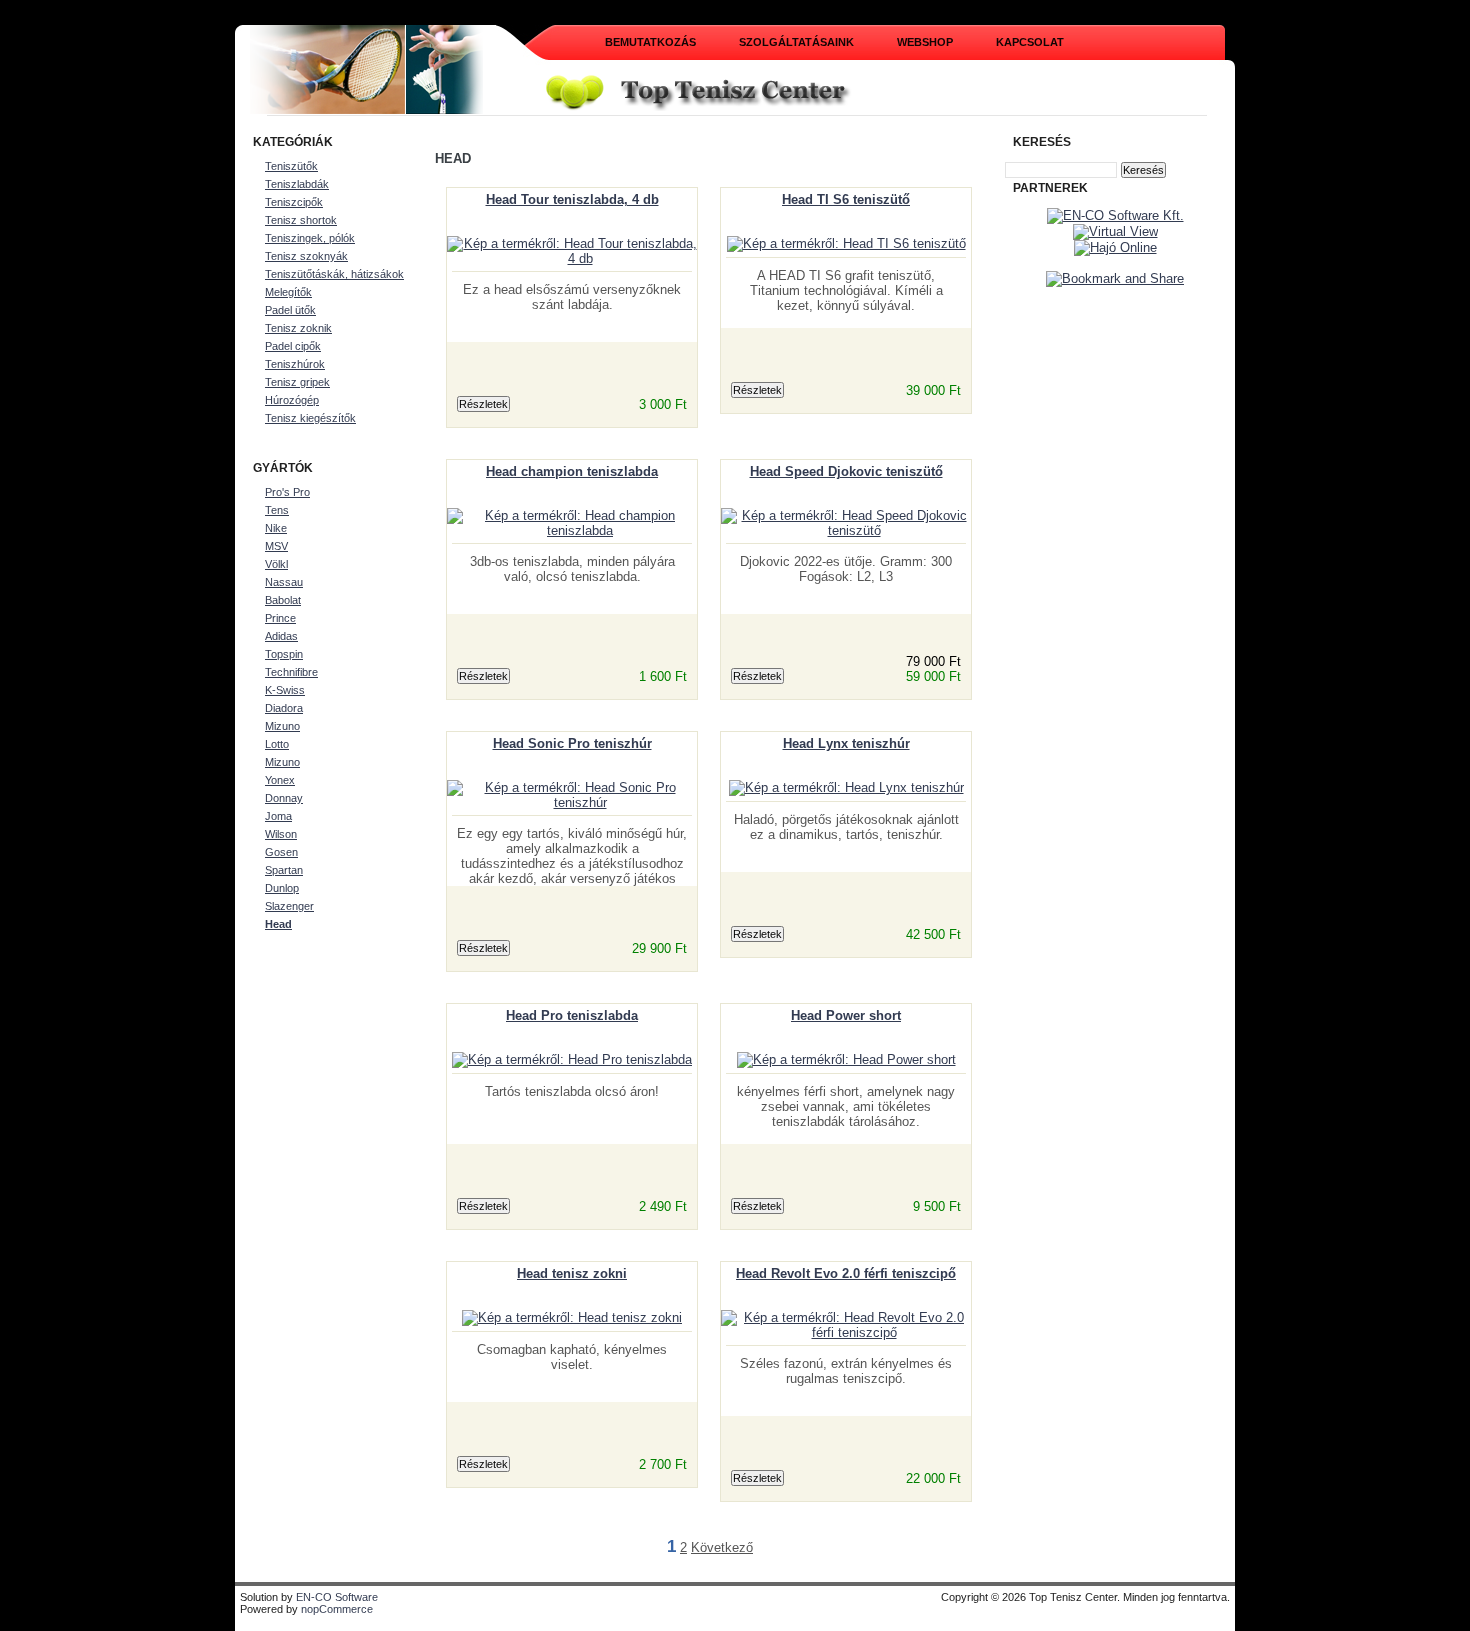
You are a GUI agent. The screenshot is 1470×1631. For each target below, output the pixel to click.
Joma (278, 816)
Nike (276, 528)
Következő (722, 1547)
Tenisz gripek (297, 382)
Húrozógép (292, 400)
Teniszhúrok (295, 364)
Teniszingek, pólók (310, 238)
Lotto (277, 744)
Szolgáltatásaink (796, 42)
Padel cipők (293, 346)
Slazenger (289, 906)
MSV (276, 546)
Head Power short (846, 1015)
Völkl (276, 564)
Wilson (281, 834)
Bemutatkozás (650, 42)
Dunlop (282, 888)
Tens (277, 510)
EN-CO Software (337, 1597)
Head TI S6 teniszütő (846, 199)
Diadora (284, 708)
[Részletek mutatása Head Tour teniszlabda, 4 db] (572, 258)
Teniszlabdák (297, 184)
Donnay (284, 798)
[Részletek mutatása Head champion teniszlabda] (572, 530)
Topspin (284, 654)
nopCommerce (337, 1609)
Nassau (284, 582)
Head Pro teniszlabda (572, 1015)
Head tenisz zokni (572, 1273)
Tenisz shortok (301, 220)
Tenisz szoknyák (306, 256)
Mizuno (282, 726)
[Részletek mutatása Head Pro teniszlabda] (572, 1059)
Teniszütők (291, 166)
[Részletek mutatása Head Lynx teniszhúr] (846, 787)
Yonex (280, 780)
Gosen (281, 852)
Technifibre (291, 672)
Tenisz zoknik (298, 328)
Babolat (283, 600)
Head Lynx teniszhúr (846, 743)
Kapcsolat (1030, 42)
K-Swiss (285, 690)
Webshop (925, 42)
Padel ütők (290, 310)
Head (278, 924)
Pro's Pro (287, 492)
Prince (280, 618)
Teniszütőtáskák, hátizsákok (334, 274)
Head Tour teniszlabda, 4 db (572, 199)
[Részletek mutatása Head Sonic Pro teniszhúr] (572, 802)
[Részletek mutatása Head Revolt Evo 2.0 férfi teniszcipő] (846, 1332)
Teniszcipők (294, 202)
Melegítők (288, 292)
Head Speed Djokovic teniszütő (846, 471)
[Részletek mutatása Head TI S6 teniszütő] (846, 243)
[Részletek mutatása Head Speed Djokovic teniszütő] (846, 530)
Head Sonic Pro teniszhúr (572, 743)
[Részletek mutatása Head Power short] (846, 1059)
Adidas (281, 636)
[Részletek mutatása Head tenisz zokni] (572, 1317)
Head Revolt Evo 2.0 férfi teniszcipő (846, 1273)
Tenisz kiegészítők (310, 418)
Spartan (284, 870)
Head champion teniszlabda (572, 471)
